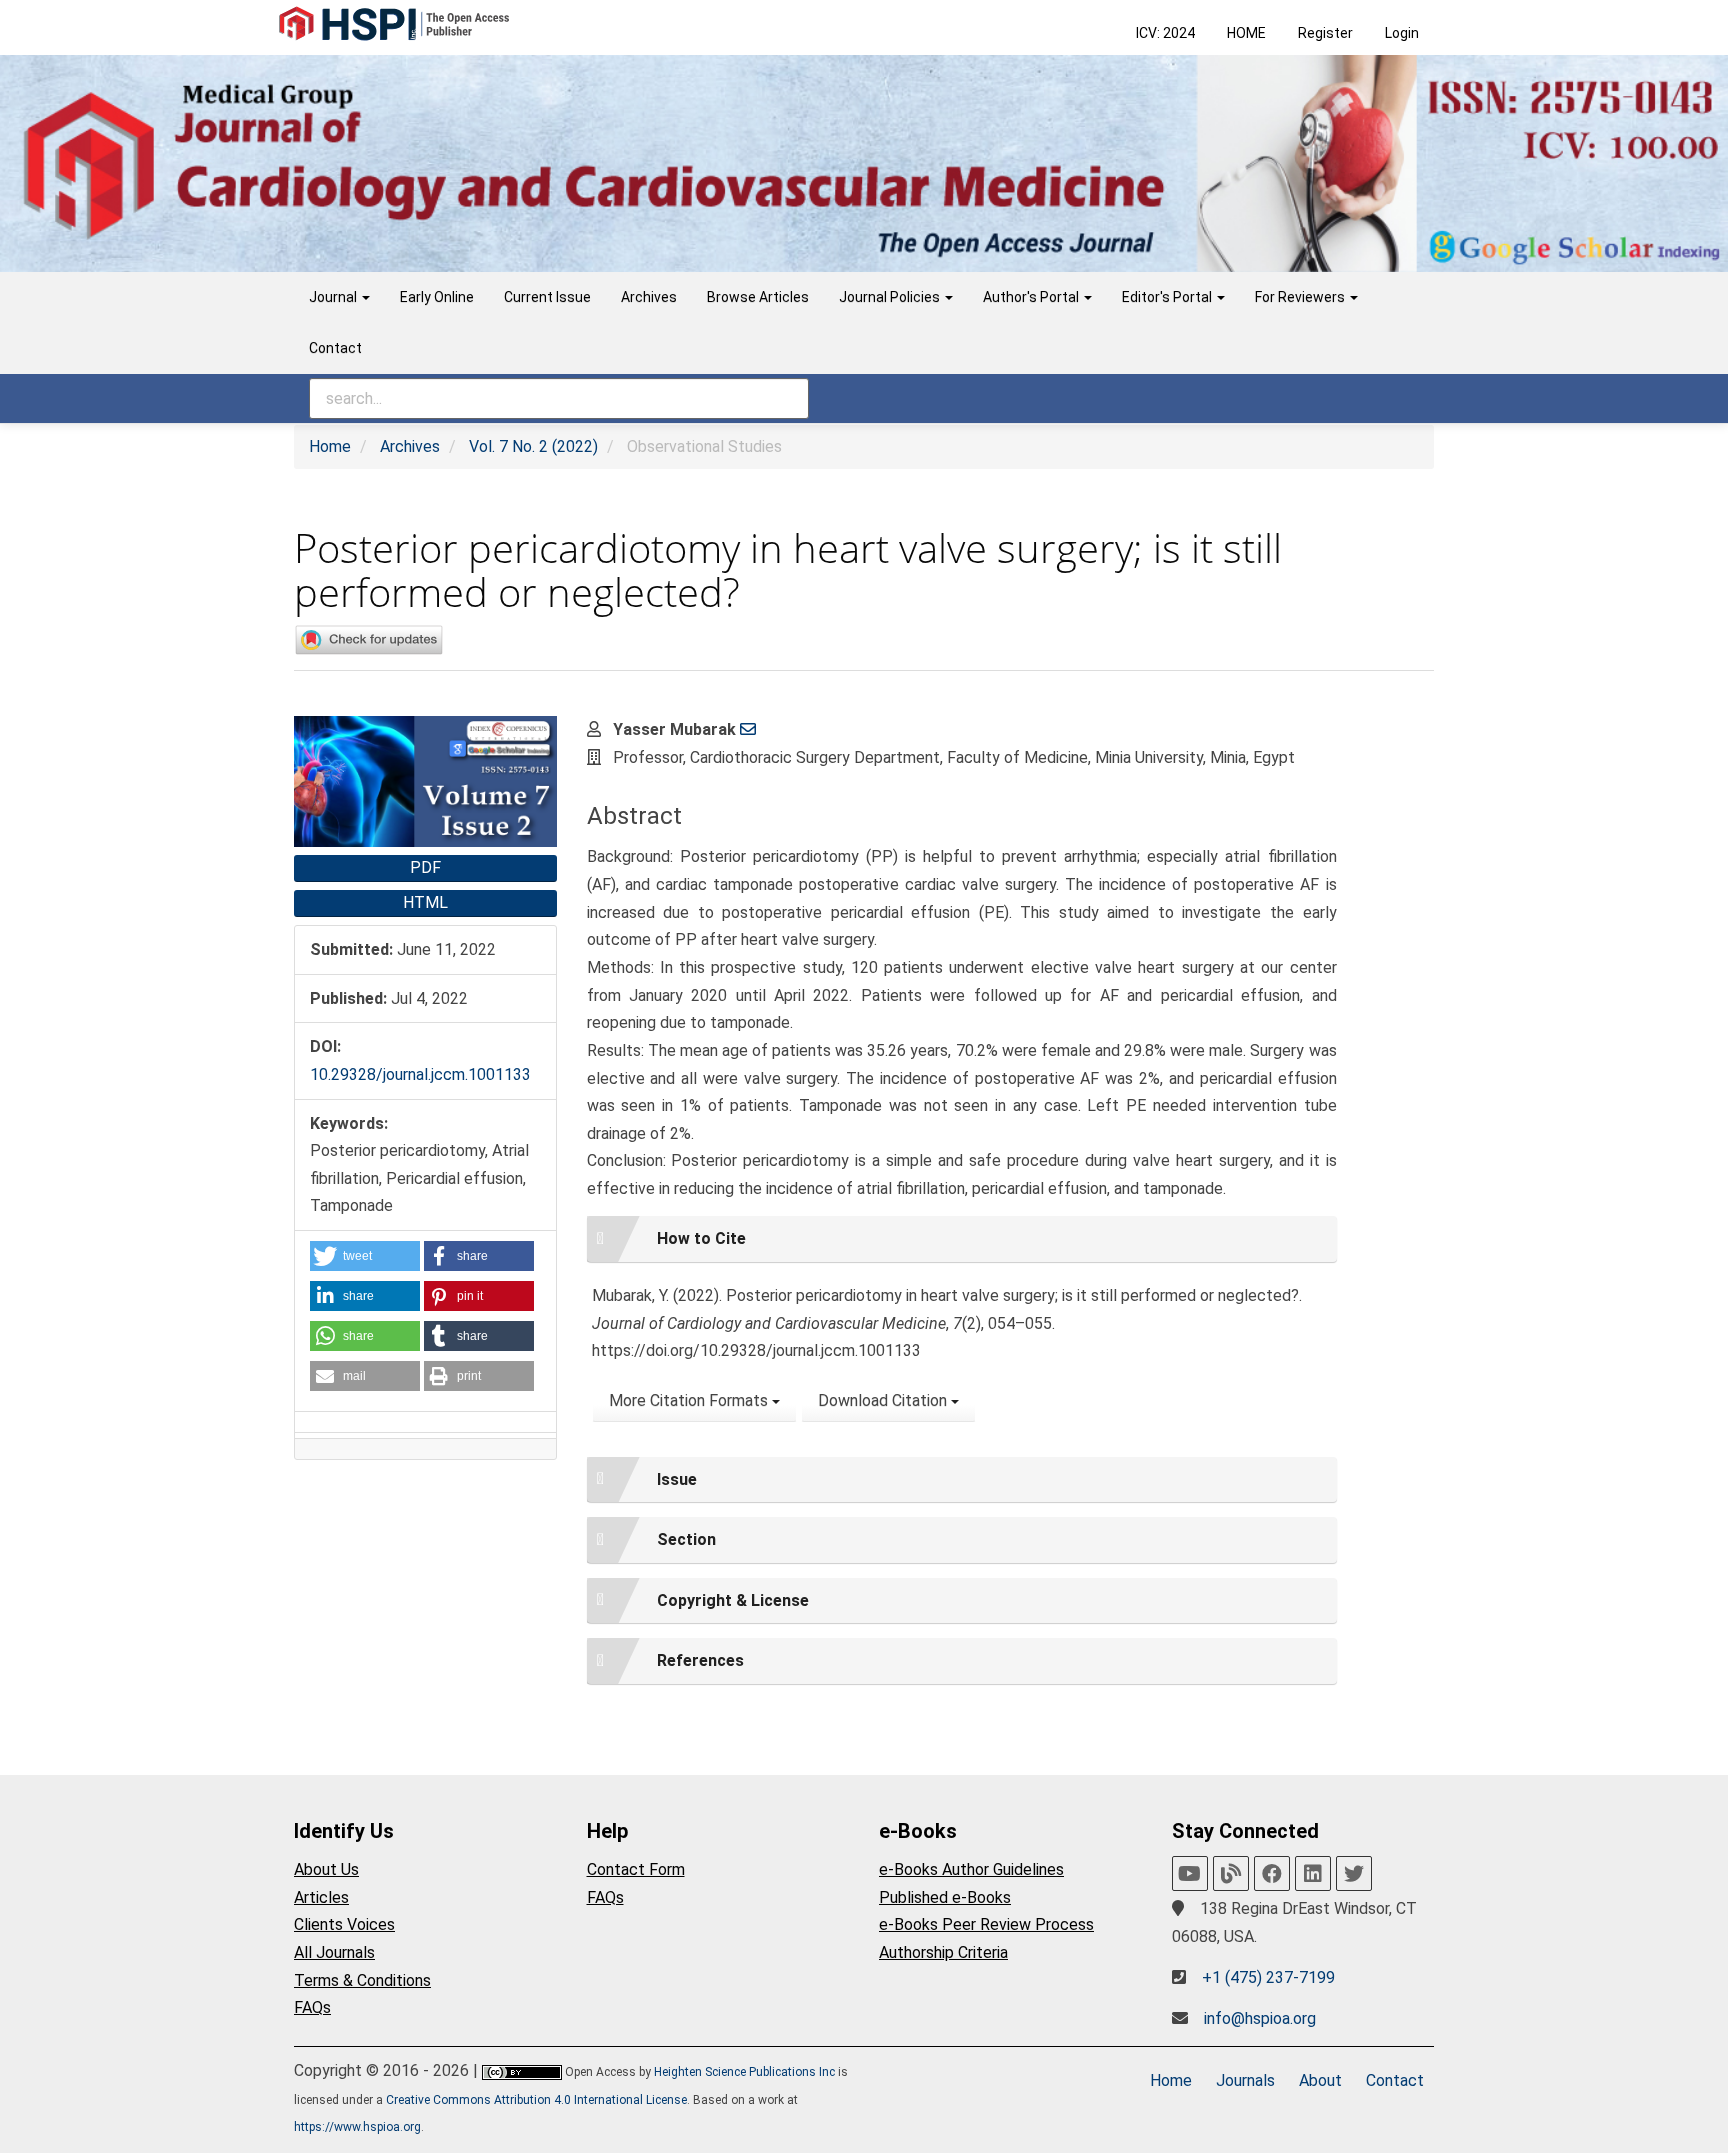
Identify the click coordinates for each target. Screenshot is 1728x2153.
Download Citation (884, 1400)
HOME (1246, 33)
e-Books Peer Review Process (986, 1924)
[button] (365, 1256)
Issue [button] (677, 1479)
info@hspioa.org (1260, 2018)
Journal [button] (334, 297)
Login (1402, 33)
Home (330, 446)
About (1320, 2080)
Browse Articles (758, 297)
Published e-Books (945, 1897)
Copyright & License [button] (733, 1600)
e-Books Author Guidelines (971, 1869)
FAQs (312, 2007)
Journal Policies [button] (891, 297)
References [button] (700, 1660)
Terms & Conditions (362, 1980)
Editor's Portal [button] (1168, 297)
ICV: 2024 (1165, 33)
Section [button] (686, 1539)
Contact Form (636, 1869)
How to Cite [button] (701, 1238)
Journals (1245, 2080)
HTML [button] (425, 902)
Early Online (437, 297)
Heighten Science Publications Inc (744, 2072)
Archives (649, 297)
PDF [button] (425, 867)
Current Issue (547, 297)
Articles (321, 1897)
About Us (326, 1869)
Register (1325, 33)
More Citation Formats (690, 1400)
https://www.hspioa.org (357, 2127)
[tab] (962, 1239)
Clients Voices (344, 1924)
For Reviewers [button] (1301, 297)
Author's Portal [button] (1032, 297)
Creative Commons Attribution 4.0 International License (536, 2100)
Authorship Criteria (943, 1952)
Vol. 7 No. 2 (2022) (533, 446)
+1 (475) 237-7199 (1268, 1977)
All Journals (334, 1952)
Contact (335, 348)
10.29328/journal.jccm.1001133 (420, 1074)
